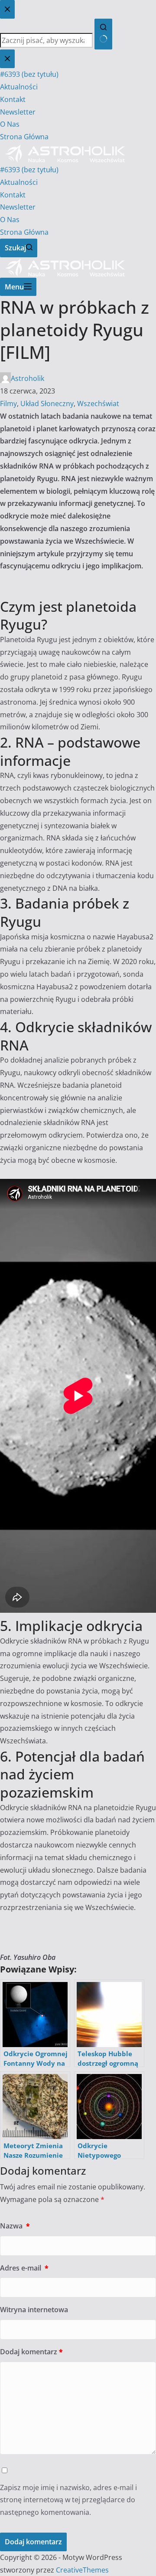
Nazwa (15, 2226)
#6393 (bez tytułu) (29, 170)
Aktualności (19, 182)
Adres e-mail (24, 2268)
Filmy (8, 404)
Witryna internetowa (34, 2310)
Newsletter (18, 207)
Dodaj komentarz (31, 2352)
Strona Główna (24, 232)
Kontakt (13, 195)
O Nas (10, 220)
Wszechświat (98, 404)
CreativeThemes (82, 2570)
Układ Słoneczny (47, 404)
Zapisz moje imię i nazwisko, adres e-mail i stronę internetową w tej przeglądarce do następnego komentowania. (68, 2500)
